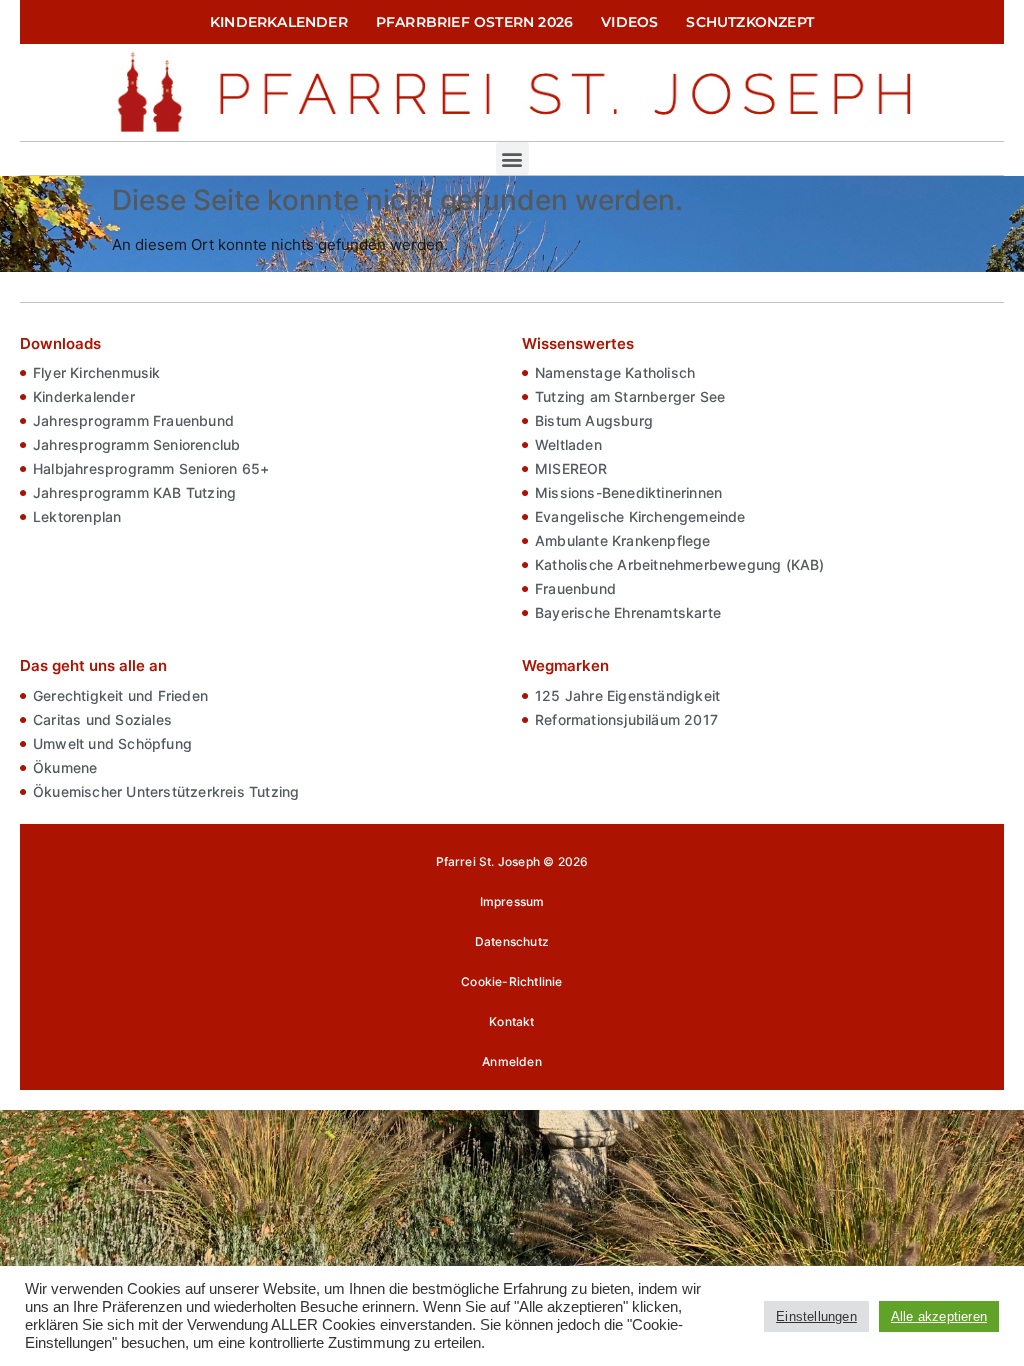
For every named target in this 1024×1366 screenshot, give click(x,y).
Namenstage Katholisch (615, 372)
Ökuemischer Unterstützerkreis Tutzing (166, 791)
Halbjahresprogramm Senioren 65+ (151, 468)
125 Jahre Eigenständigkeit (627, 695)
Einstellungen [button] (816, 1316)
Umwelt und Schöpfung (112, 743)
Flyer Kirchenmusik (97, 372)
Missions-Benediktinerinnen (628, 492)
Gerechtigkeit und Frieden (120, 695)
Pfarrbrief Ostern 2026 (474, 22)
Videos (629, 22)
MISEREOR (571, 468)
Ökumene (65, 767)
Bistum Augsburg (594, 420)
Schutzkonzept (750, 22)
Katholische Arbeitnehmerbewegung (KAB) (680, 564)
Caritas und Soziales (102, 719)
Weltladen (568, 444)
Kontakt (511, 1021)
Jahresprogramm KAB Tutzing (134, 492)
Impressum (512, 901)
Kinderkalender (279, 22)
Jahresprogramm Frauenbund (133, 420)
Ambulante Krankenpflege (623, 540)
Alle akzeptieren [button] (939, 1316)
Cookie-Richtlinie (511, 981)
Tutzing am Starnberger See (630, 396)
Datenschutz (512, 941)
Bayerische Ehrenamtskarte (628, 612)
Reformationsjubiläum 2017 (626, 719)
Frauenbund (575, 588)
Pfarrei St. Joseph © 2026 (512, 861)
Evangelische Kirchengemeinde (640, 516)
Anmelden (512, 1061)
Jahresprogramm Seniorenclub (136, 444)
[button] (512, 158)
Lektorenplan (77, 516)
